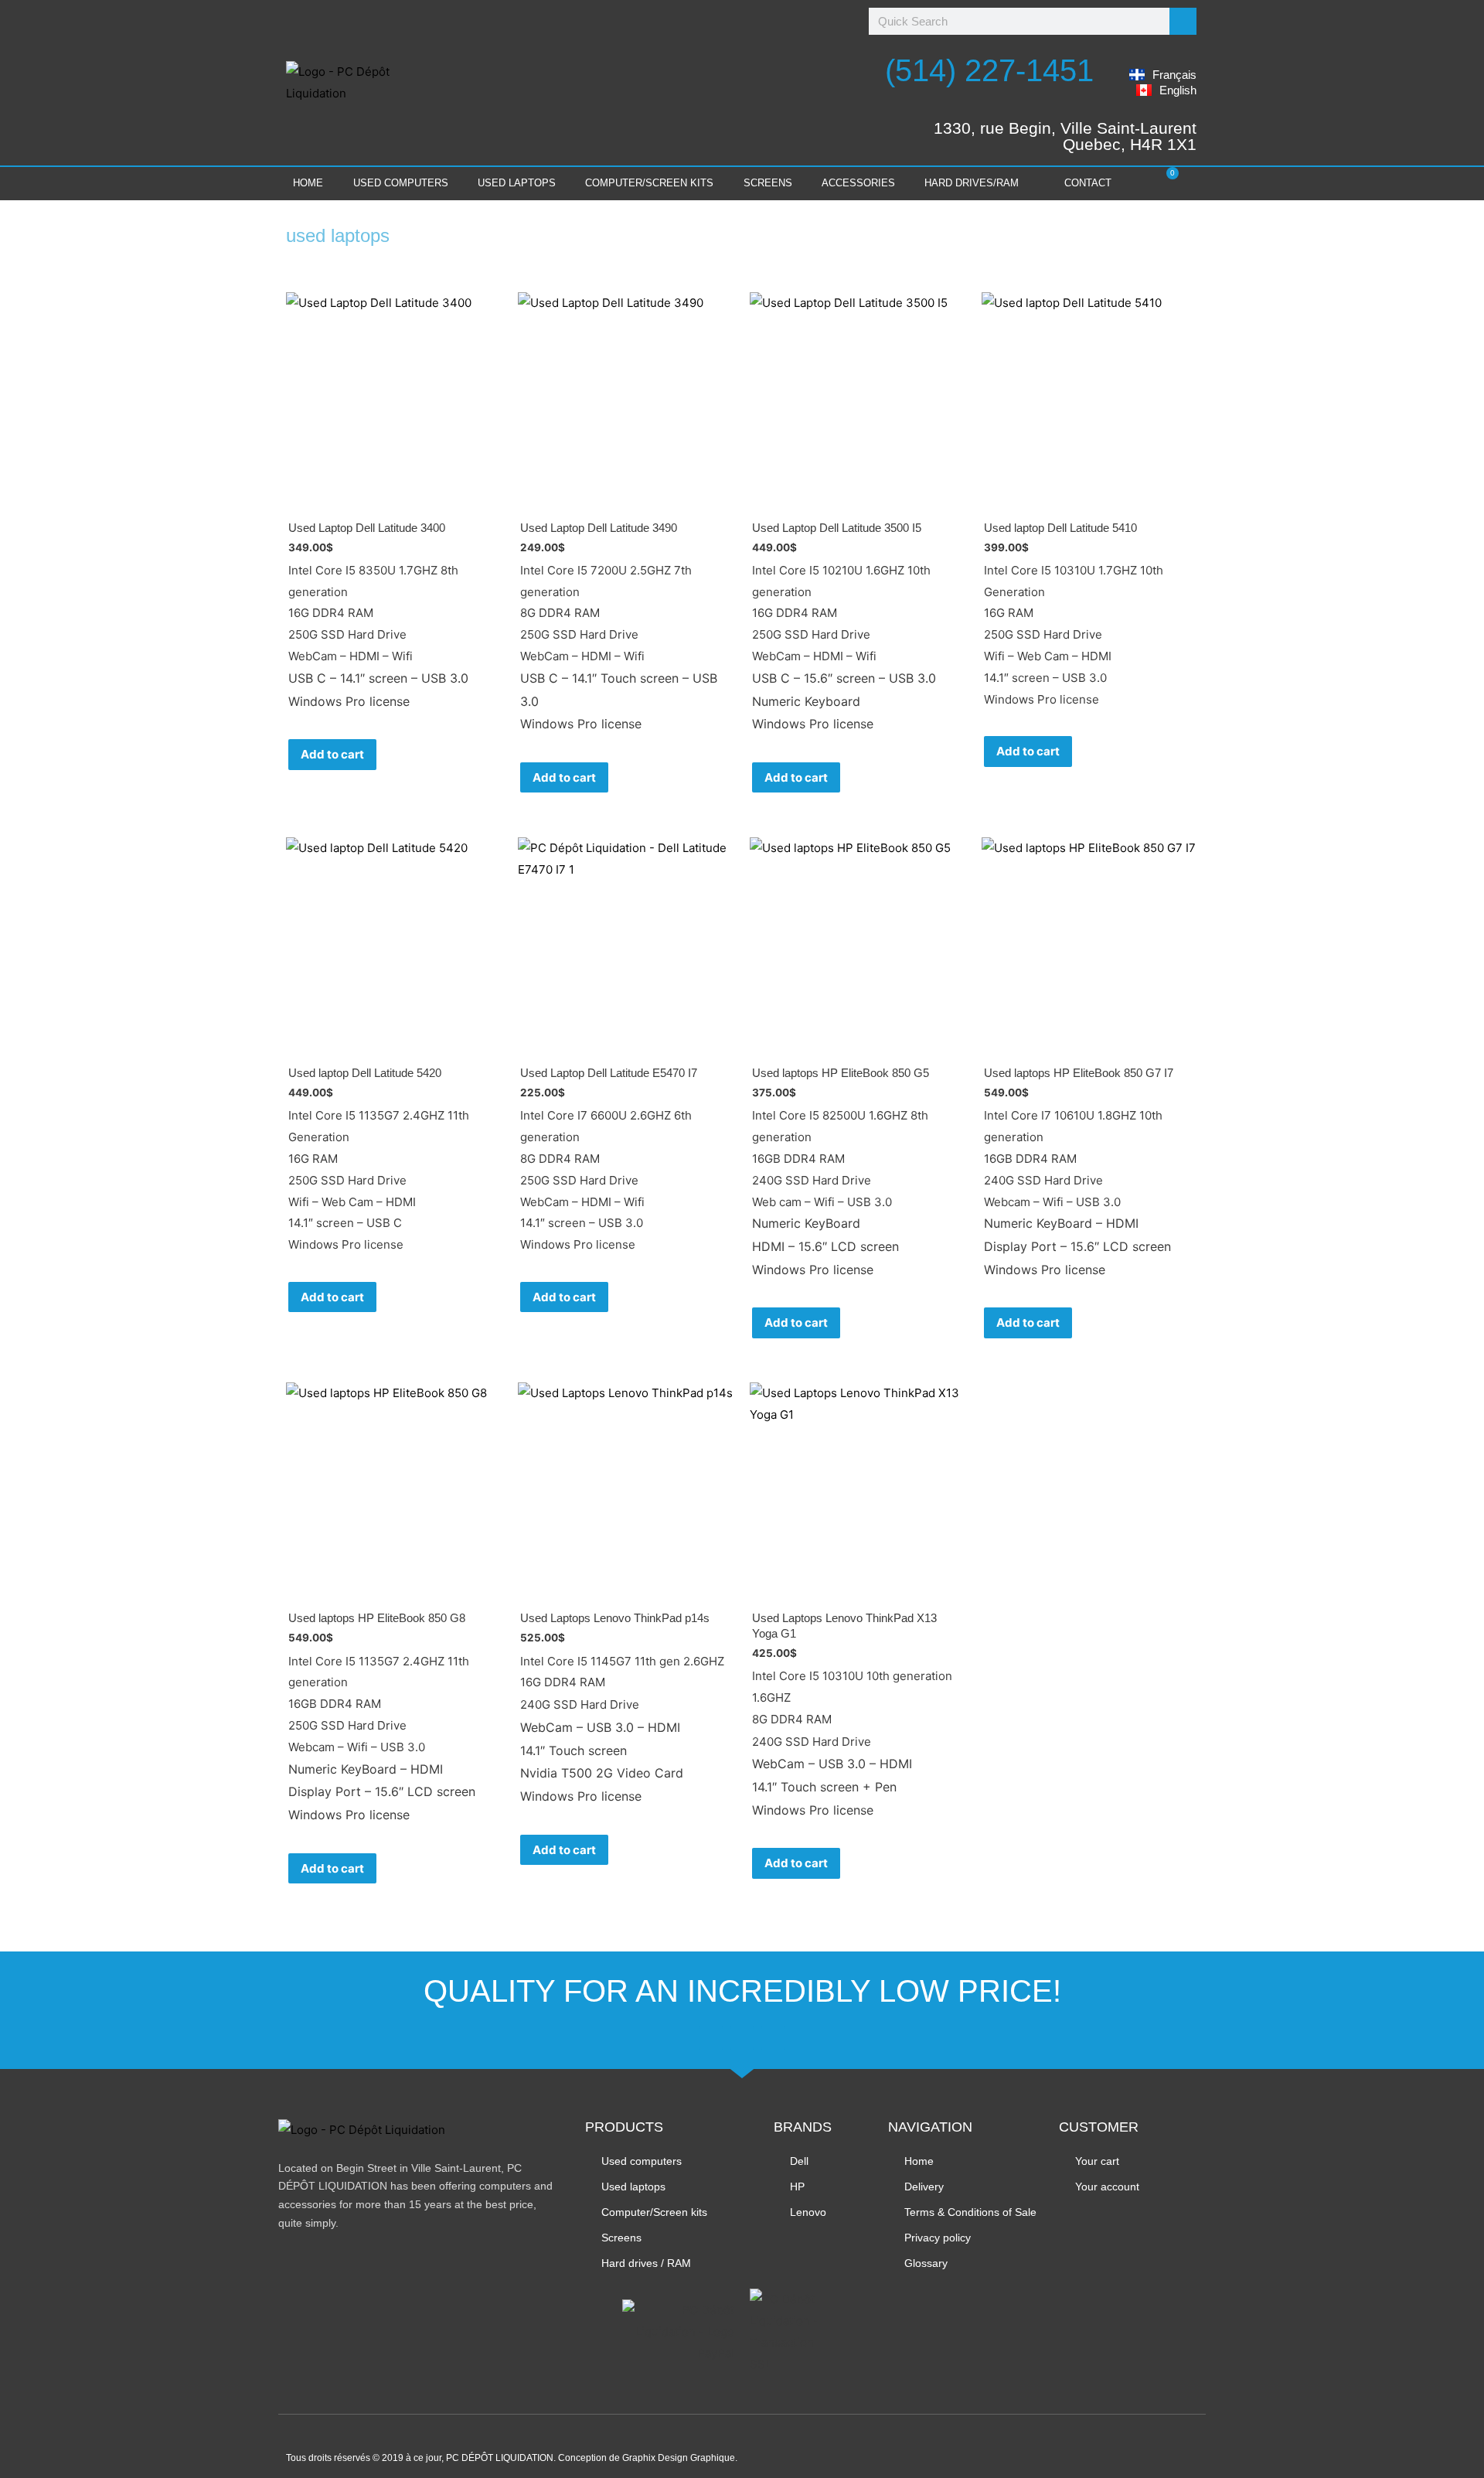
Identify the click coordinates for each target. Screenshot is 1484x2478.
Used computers (401, 183)
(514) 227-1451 (989, 70)
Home (308, 183)
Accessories (858, 183)
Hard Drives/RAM (972, 183)
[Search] (1183, 21)
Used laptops (517, 183)
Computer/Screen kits (649, 183)
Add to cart (332, 754)
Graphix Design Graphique (679, 2458)
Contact (1088, 183)
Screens (768, 183)
